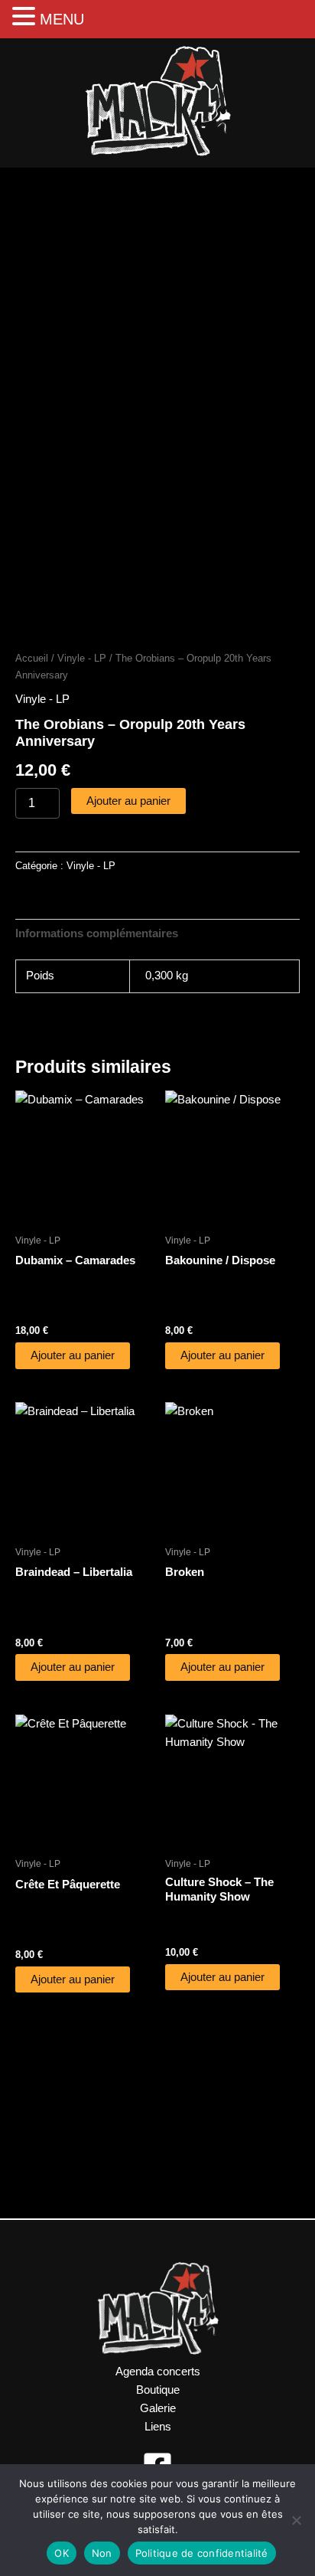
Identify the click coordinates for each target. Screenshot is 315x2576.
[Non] (296, 2520)
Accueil (32, 658)
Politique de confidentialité (202, 2553)
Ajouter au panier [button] (73, 1355)
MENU (62, 19)
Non (102, 2553)
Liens (158, 2427)
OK (62, 2553)
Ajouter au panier (128, 801)
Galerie (158, 2408)
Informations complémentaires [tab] (97, 933)
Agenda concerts (158, 2372)
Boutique (158, 2390)
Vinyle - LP (82, 658)
